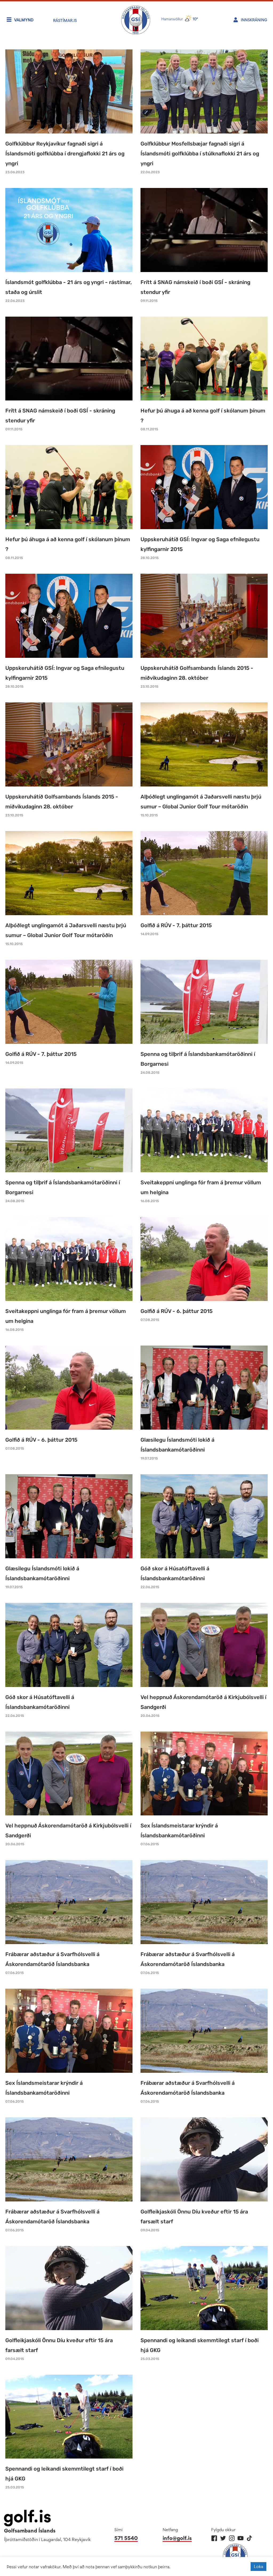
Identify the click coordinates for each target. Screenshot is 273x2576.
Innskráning (254, 20)
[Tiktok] (249, 2538)
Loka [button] (258, 2566)
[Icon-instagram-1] (232, 2538)
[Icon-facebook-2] (214, 2538)
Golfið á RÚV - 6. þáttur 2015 (176, 1311)
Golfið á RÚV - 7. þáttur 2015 (176, 925)
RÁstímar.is (65, 20)
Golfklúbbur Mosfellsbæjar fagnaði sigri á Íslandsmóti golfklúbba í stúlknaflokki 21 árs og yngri (200, 154)
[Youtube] (241, 2538)
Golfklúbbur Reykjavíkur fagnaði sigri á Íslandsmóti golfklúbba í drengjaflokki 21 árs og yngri (65, 154)
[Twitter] (223, 2538)
